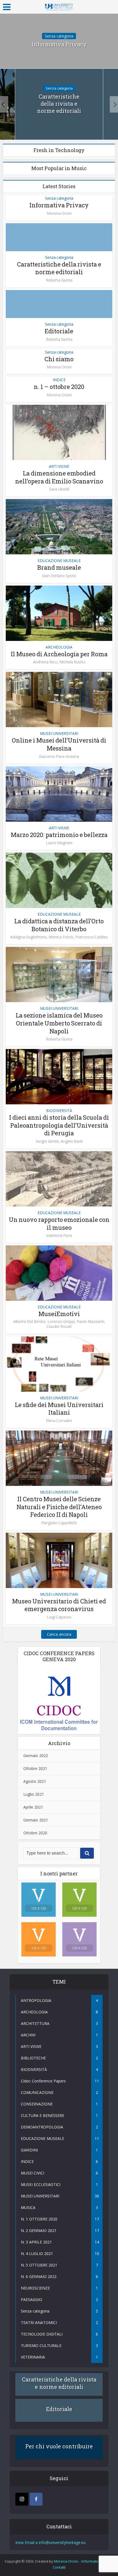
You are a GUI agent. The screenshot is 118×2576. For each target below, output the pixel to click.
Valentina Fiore (59, 1236)
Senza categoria (59, 36)
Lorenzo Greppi (61, 1322)
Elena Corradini (59, 1421)
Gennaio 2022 (36, 1756)
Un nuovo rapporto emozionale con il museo (59, 1223)
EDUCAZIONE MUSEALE (59, 561)
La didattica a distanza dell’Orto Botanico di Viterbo (59, 925)
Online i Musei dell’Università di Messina (59, 744)
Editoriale (59, 331)
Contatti (59, 2567)
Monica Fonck (61, 937)
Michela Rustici (72, 662)
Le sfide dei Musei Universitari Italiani (59, 1409)
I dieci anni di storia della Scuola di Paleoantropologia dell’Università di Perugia (59, 1125)
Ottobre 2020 (35, 1833)
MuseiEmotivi (59, 1314)
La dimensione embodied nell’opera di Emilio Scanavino (59, 477)
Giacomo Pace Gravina (59, 757)
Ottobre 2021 (35, 1768)
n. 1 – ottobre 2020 (59, 387)
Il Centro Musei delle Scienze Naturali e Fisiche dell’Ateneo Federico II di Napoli (59, 1507)
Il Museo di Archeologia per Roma (59, 654)
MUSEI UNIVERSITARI (59, 733)
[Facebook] (36, 2499)
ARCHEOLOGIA (59, 647)
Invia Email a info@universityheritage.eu (50, 2542)
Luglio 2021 (34, 1794)
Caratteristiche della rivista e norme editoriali (59, 104)
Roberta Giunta (59, 280)
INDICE (59, 380)
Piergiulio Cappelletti (59, 1523)
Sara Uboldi (59, 489)
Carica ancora (59, 1634)
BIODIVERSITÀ (59, 1111)
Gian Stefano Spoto (59, 576)
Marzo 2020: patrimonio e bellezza (59, 835)
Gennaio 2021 (36, 1820)
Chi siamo (59, 359)
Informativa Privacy (59, 44)
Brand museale (59, 567)
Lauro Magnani (59, 843)
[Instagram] (22, 2499)
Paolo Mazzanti (90, 1322)
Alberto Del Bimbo (29, 1322)
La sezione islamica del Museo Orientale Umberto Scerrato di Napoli (59, 1023)
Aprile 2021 (33, 1807)
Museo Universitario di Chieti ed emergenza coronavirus (59, 1605)
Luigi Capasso (59, 1617)
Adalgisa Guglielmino (28, 937)
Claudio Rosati (59, 1326)
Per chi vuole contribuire (59, 2446)
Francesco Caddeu (92, 937)
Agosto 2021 (35, 1781)
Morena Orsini (59, 213)
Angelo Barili (72, 1141)
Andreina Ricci (45, 662)
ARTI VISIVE (59, 466)
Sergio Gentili (47, 1141)
